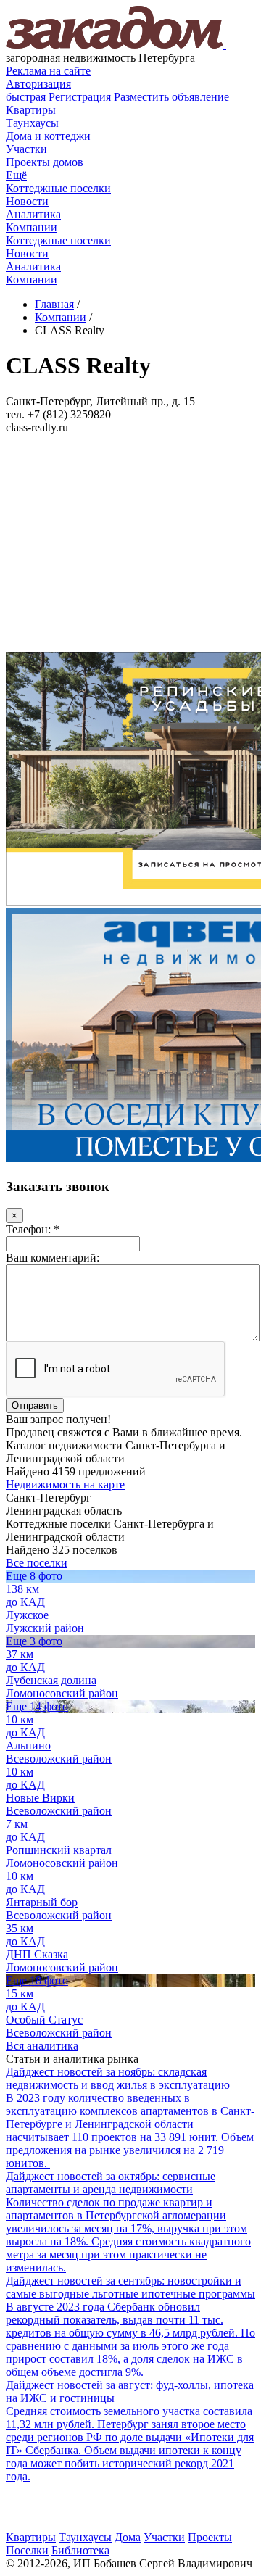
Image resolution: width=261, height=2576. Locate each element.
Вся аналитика (42, 2046)
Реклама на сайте (48, 71)
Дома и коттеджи (48, 136)
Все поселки (37, 1563)
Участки (26, 149)
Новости (27, 201)
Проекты (210, 2537)
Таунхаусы (32, 123)
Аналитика (33, 214)
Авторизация (38, 84)
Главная (54, 304)
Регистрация (58, 97)
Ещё (16, 175)
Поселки (27, 2550)
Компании (32, 227)
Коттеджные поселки (58, 188)
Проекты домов (45, 162)
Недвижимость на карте (65, 1484)
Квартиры (31, 110)
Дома (128, 2537)
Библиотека (80, 2550)
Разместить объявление (171, 97)
